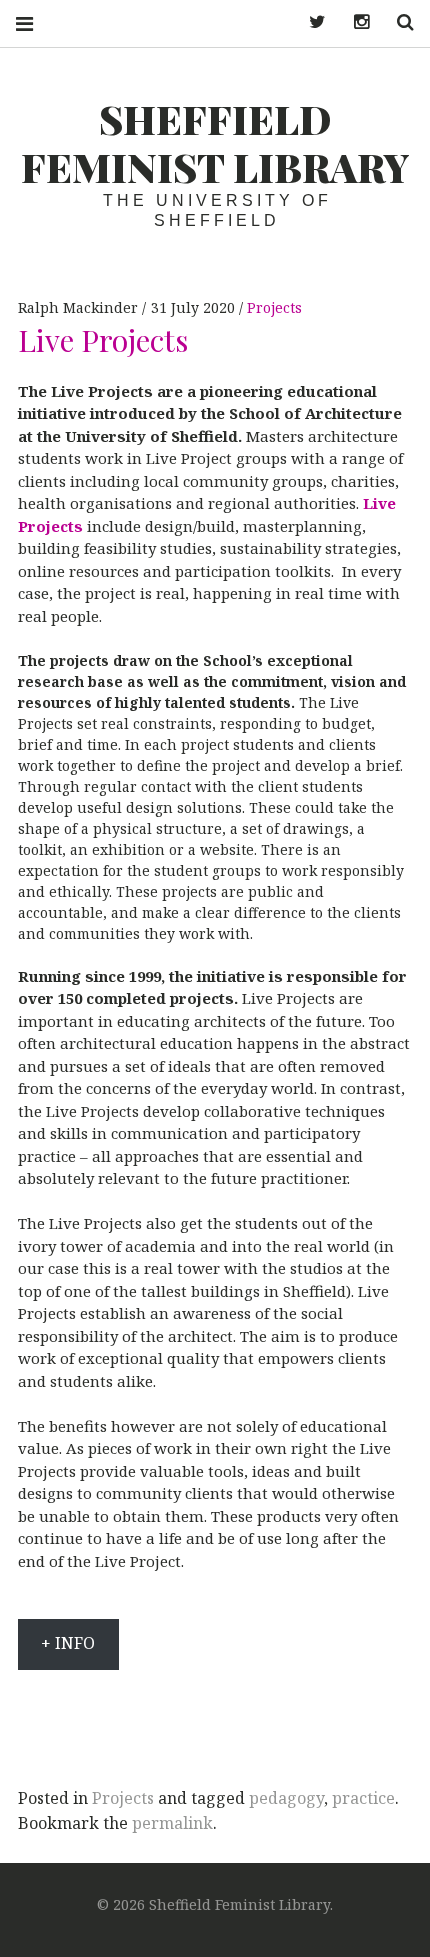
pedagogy (286, 1798)
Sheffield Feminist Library (215, 142)
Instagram (354, 22)
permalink (172, 1823)
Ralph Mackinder (80, 307)
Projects (274, 307)
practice (363, 1798)
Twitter (310, 22)
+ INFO (68, 1643)
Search (398, 22)
